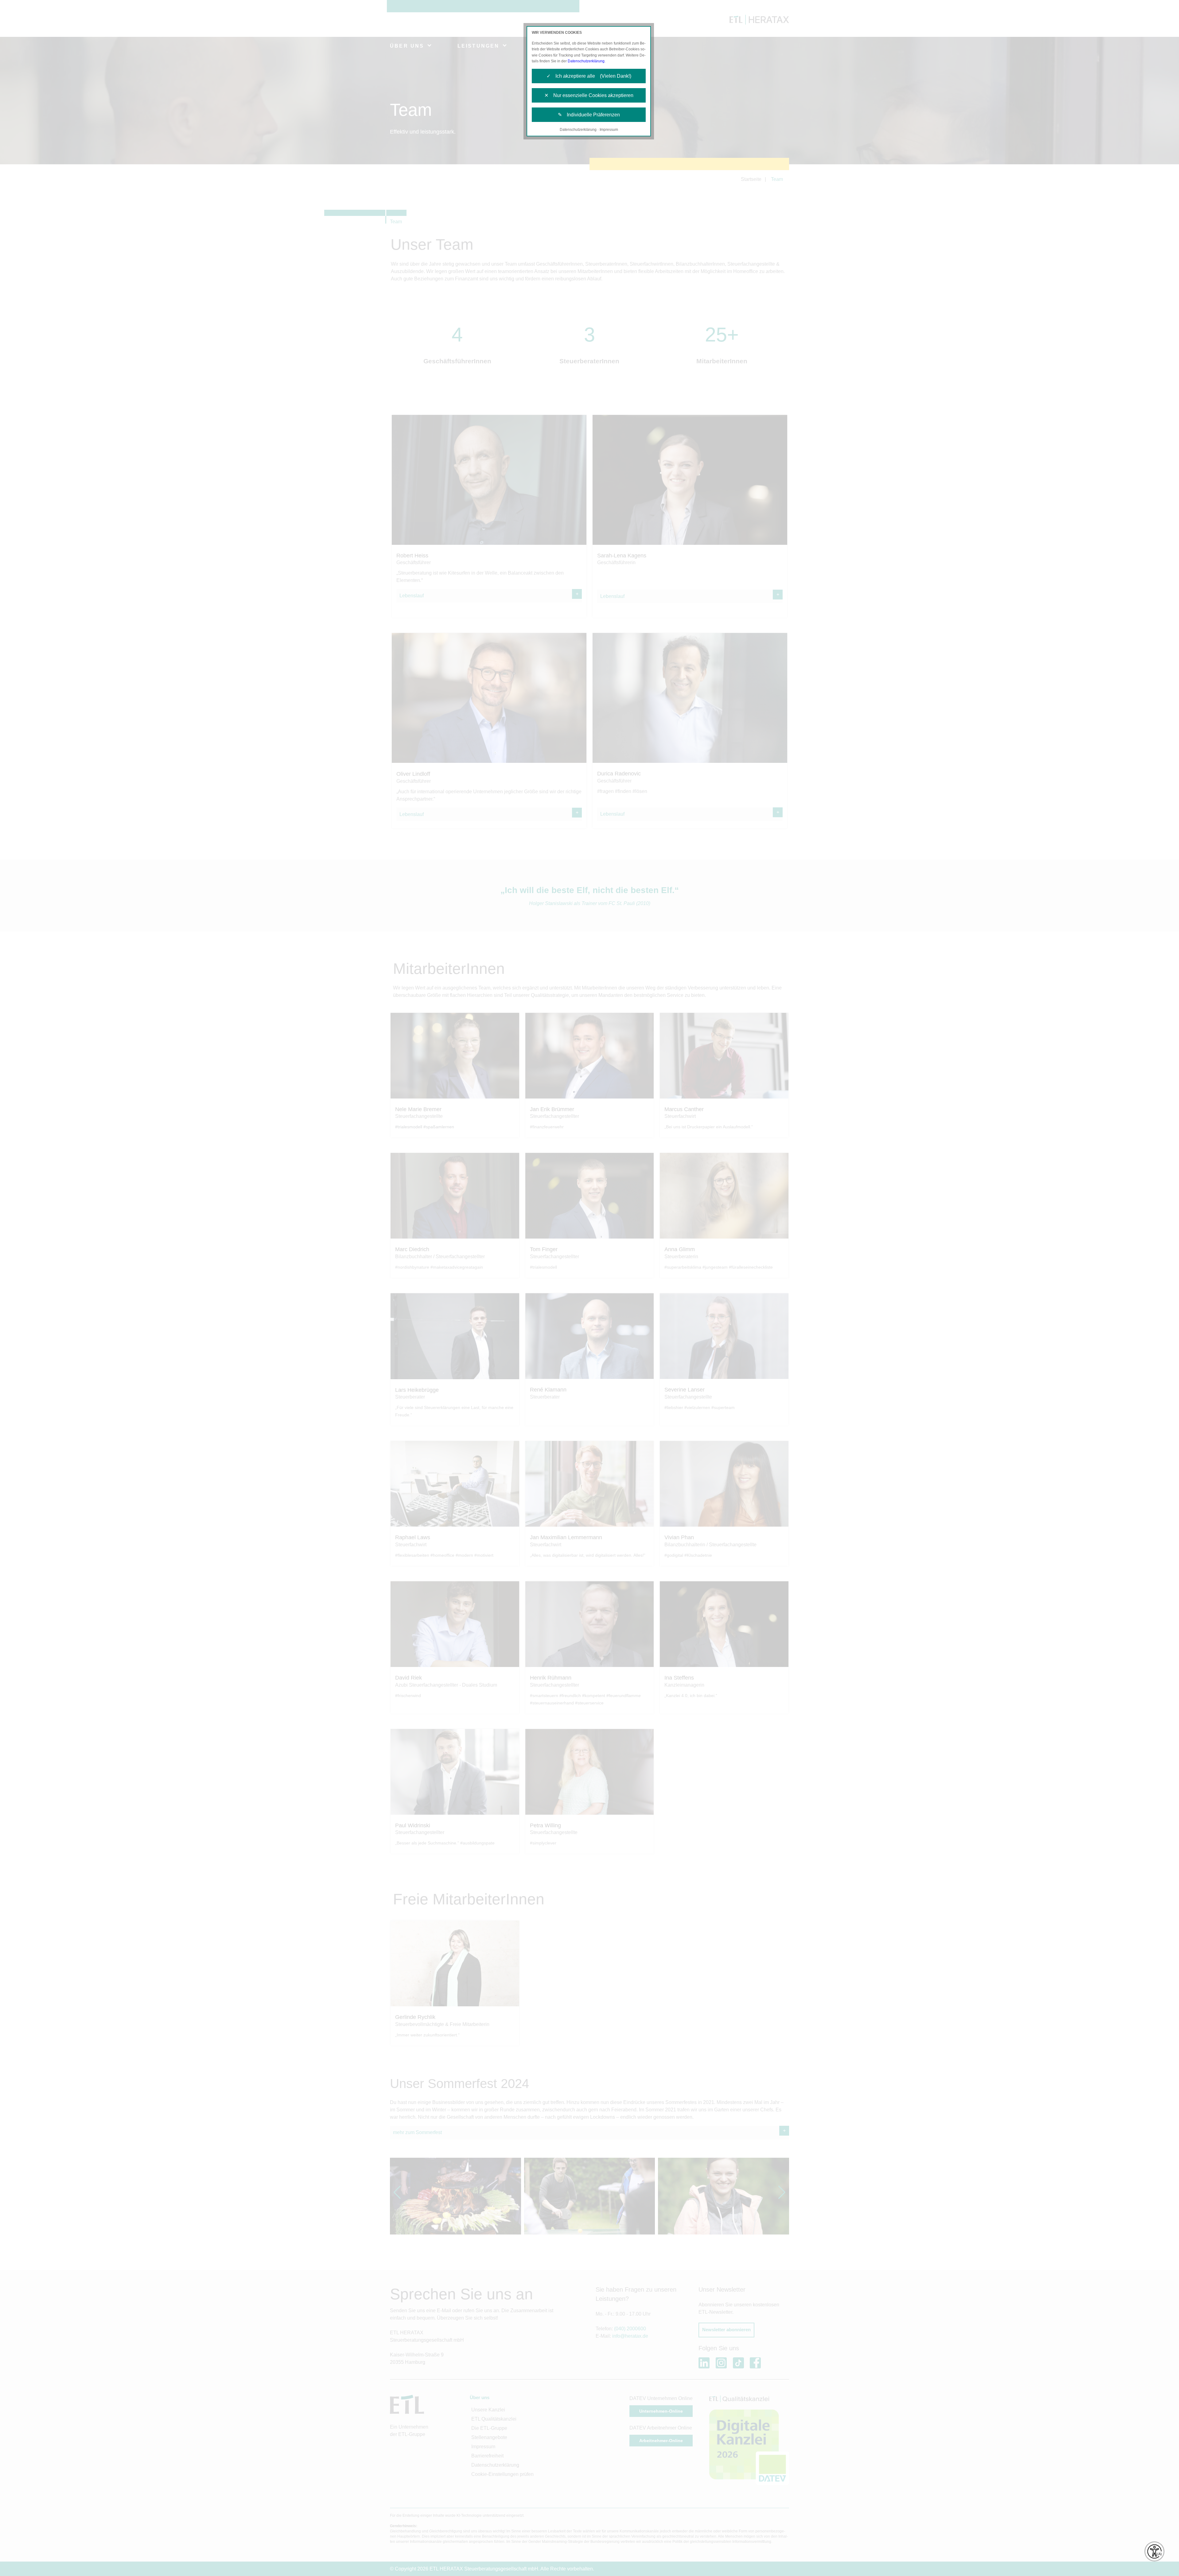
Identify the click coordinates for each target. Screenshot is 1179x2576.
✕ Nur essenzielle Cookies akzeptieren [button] (589, 95)
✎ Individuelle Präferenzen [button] (589, 115)
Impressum (609, 130)
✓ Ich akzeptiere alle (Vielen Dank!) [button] (589, 76)
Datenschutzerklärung (586, 61)
